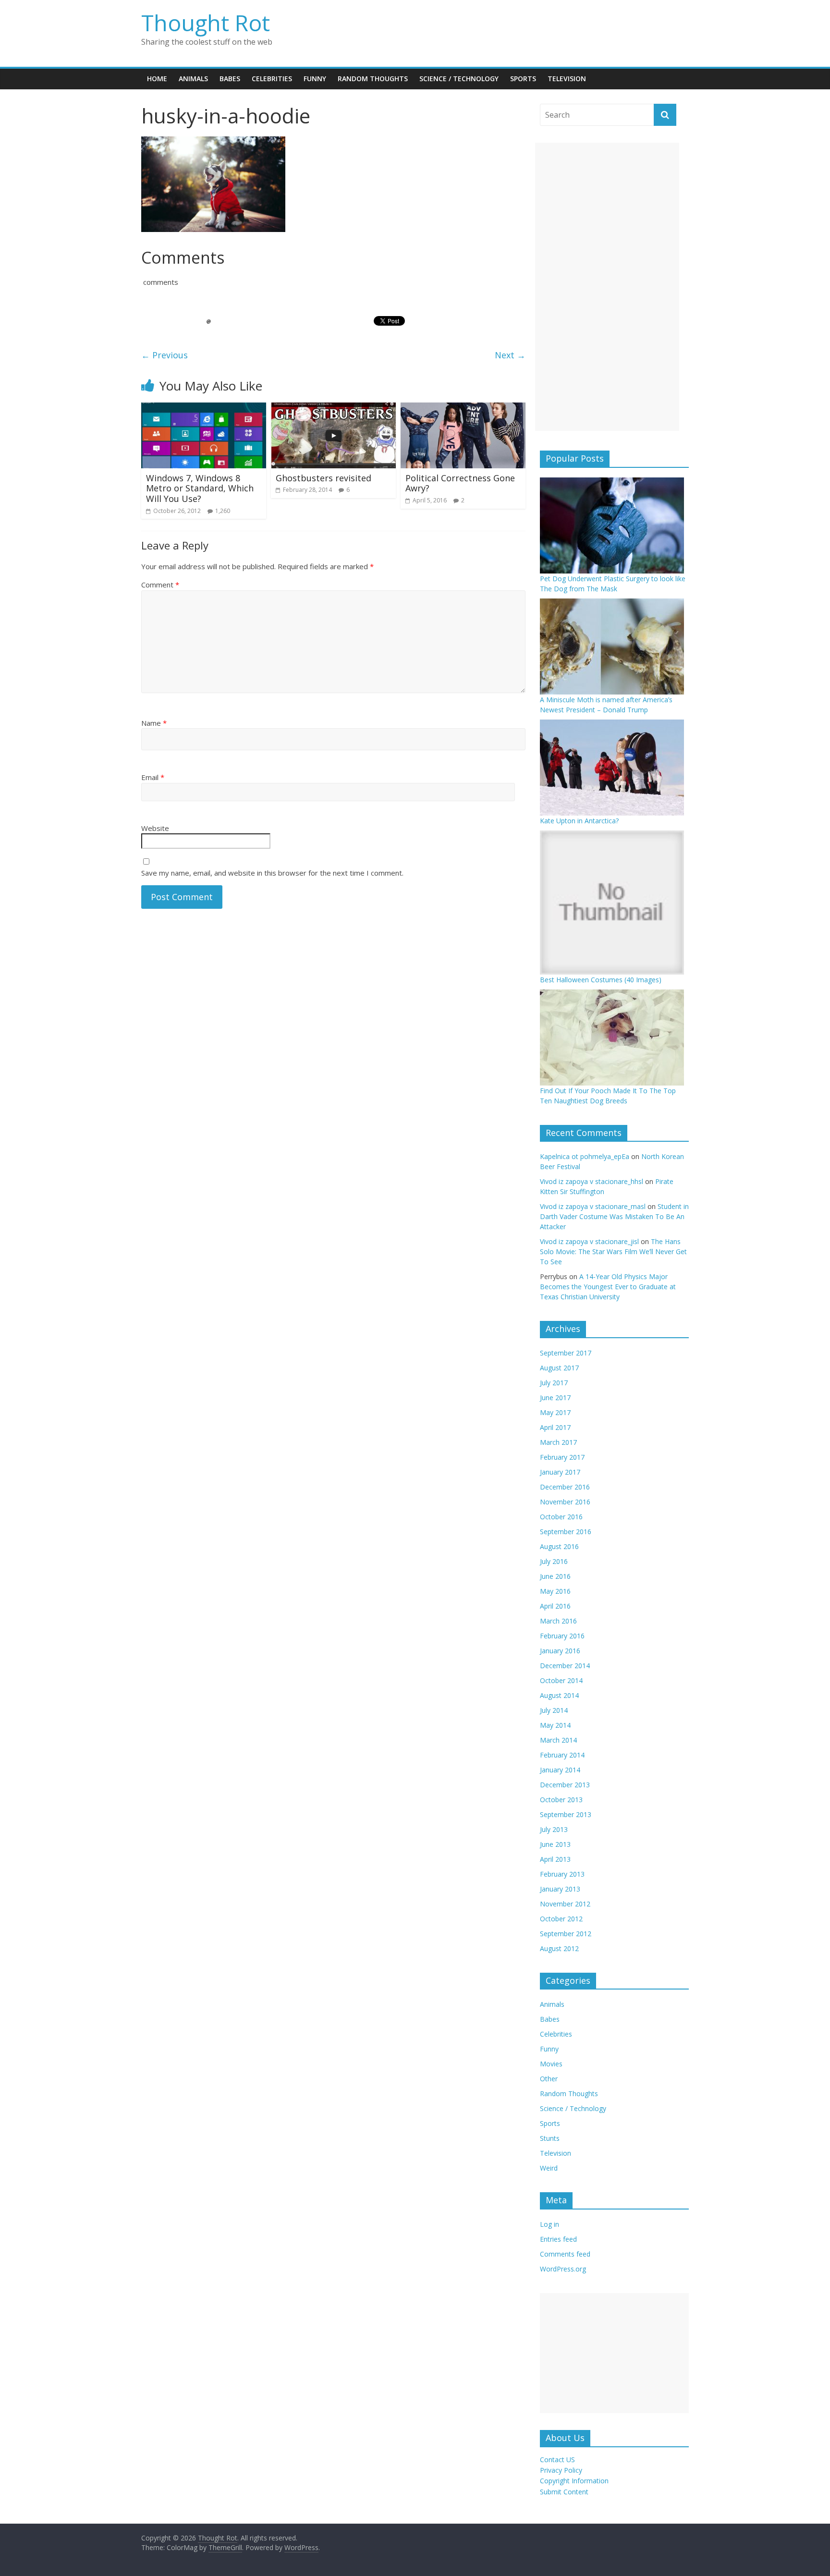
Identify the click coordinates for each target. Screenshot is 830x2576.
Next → (510, 355)
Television (567, 79)
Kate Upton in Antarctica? (579, 821)
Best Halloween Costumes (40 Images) (601, 980)
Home (157, 79)
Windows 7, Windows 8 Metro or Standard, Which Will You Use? (200, 488)
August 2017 (559, 1368)
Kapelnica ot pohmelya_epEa (585, 1156)
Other (549, 2079)
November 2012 (565, 1904)
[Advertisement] (607, 287)
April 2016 (555, 1606)
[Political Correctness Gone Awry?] (463, 408)
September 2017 (566, 1353)
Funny (315, 79)
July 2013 (554, 1829)
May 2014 (555, 1725)
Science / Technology (459, 79)
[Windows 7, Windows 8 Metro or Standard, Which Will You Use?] (204, 408)
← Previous (165, 355)
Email (153, 777)
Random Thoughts (373, 79)
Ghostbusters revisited (323, 478)
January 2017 (560, 1472)
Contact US (557, 2460)
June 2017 (555, 1398)
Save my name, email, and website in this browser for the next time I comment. (272, 873)
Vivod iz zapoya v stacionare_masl (593, 1206)
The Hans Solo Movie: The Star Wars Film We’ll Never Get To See (613, 1251)
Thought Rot (206, 23)
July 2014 (554, 1710)
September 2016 (566, 1532)
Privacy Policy (561, 2470)
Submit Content (564, 2492)
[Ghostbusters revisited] (333, 408)
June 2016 (555, 1576)
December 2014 (565, 1666)
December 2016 (565, 1487)
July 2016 (554, 1561)
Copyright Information (574, 2481)
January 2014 (560, 1770)
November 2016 (565, 1502)
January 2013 (560, 1889)
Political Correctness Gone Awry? (460, 483)
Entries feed (558, 2239)
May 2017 (555, 1412)
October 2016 (561, 1517)
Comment (160, 585)
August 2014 (559, 1695)
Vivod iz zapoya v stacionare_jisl (589, 1241)
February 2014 (562, 1755)
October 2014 (561, 1680)
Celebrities (272, 79)
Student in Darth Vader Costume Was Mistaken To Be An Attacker (614, 1216)
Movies (551, 2064)
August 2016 (559, 1546)
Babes (230, 79)
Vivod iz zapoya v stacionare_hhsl (592, 1181)
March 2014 (558, 1740)
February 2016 (562, 1636)
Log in (549, 2224)
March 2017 (558, 1442)
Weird (549, 2168)
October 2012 (561, 1919)
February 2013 (562, 1874)
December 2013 (565, 1785)
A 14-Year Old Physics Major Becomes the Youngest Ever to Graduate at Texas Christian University (608, 1287)
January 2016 (560, 1651)
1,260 (223, 511)
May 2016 (555, 1591)
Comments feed (565, 2254)
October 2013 (561, 1800)
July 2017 (554, 1383)
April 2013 (555, 1859)
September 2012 (566, 1934)
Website (155, 828)
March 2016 (558, 1621)
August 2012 (559, 1948)
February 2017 (562, 1457)
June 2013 (555, 1844)
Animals (193, 79)
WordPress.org (563, 2269)
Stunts (550, 2138)
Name (154, 723)
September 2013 (566, 1814)
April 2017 (555, 1427)
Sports (523, 79)
